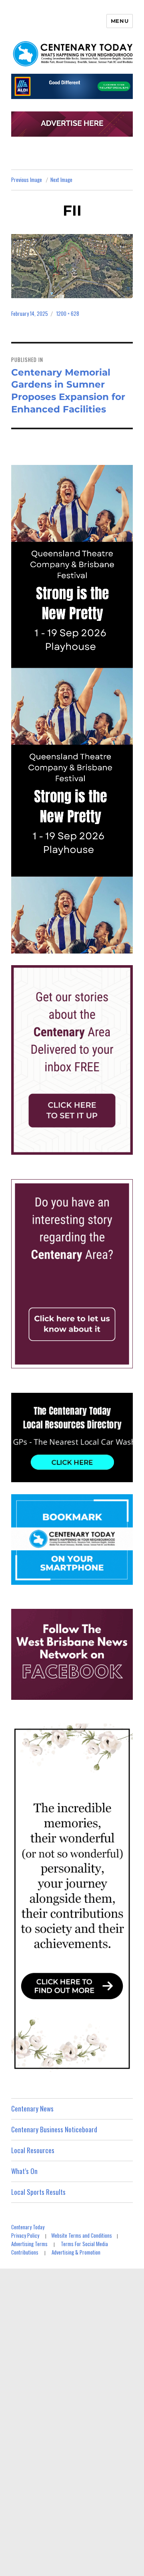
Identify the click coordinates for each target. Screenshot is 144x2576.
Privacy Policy (25, 2235)
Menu (120, 21)
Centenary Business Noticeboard (54, 2129)
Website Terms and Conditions (82, 2235)
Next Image (61, 180)
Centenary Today (28, 2227)
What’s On (24, 2171)
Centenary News (32, 2108)
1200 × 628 (68, 313)
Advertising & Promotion (76, 2252)
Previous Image (27, 180)
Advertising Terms (29, 2244)
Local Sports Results (38, 2192)
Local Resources (33, 2150)
